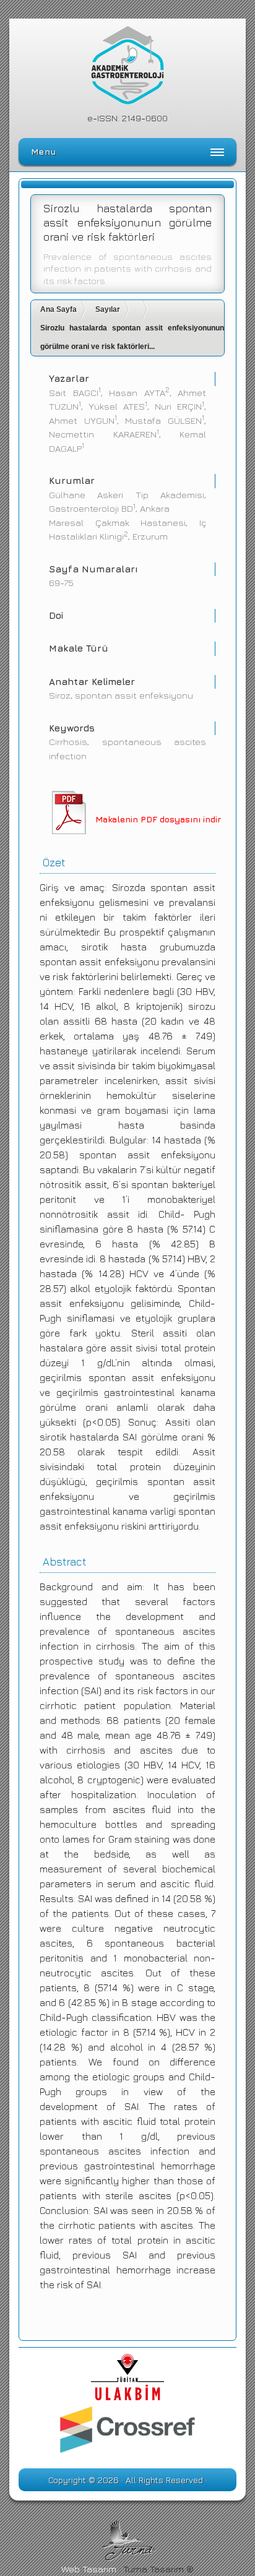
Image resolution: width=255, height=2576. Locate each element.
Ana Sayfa (58, 309)
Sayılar (108, 309)
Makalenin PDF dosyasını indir (158, 819)
